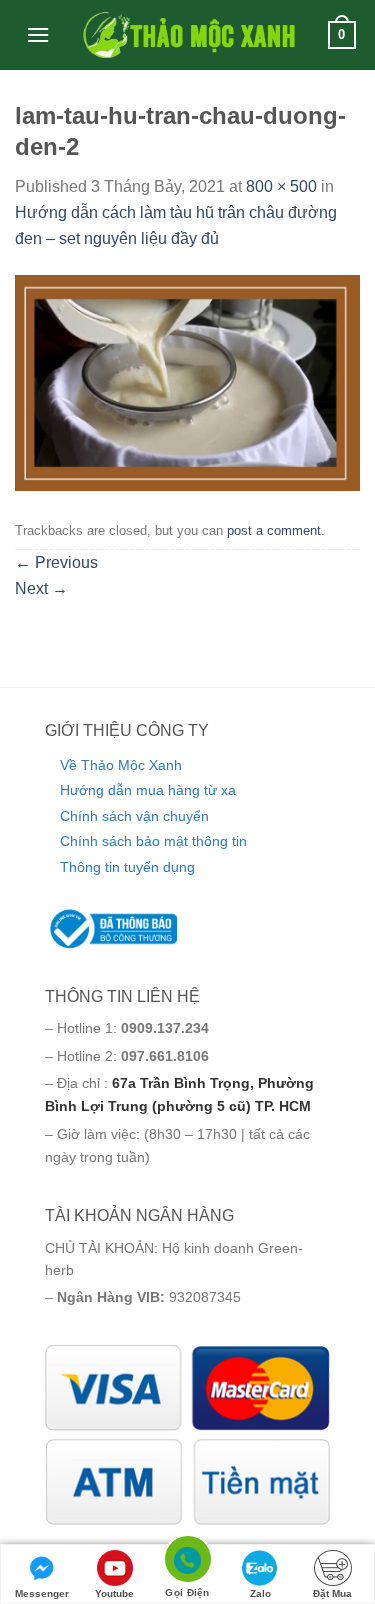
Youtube (114, 1593)
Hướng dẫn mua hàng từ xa (148, 790)
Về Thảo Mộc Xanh (121, 765)
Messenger (42, 1593)
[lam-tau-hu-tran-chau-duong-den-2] (187, 381)
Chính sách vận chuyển (134, 816)
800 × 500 (281, 186)
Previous (56, 562)
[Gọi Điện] (187, 1562)
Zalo (260, 1593)
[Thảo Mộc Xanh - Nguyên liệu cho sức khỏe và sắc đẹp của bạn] (188, 35)
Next (41, 588)
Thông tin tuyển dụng (127, 867)
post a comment (274, 530)
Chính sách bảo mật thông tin (153, 841)
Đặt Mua (332, 1593)
